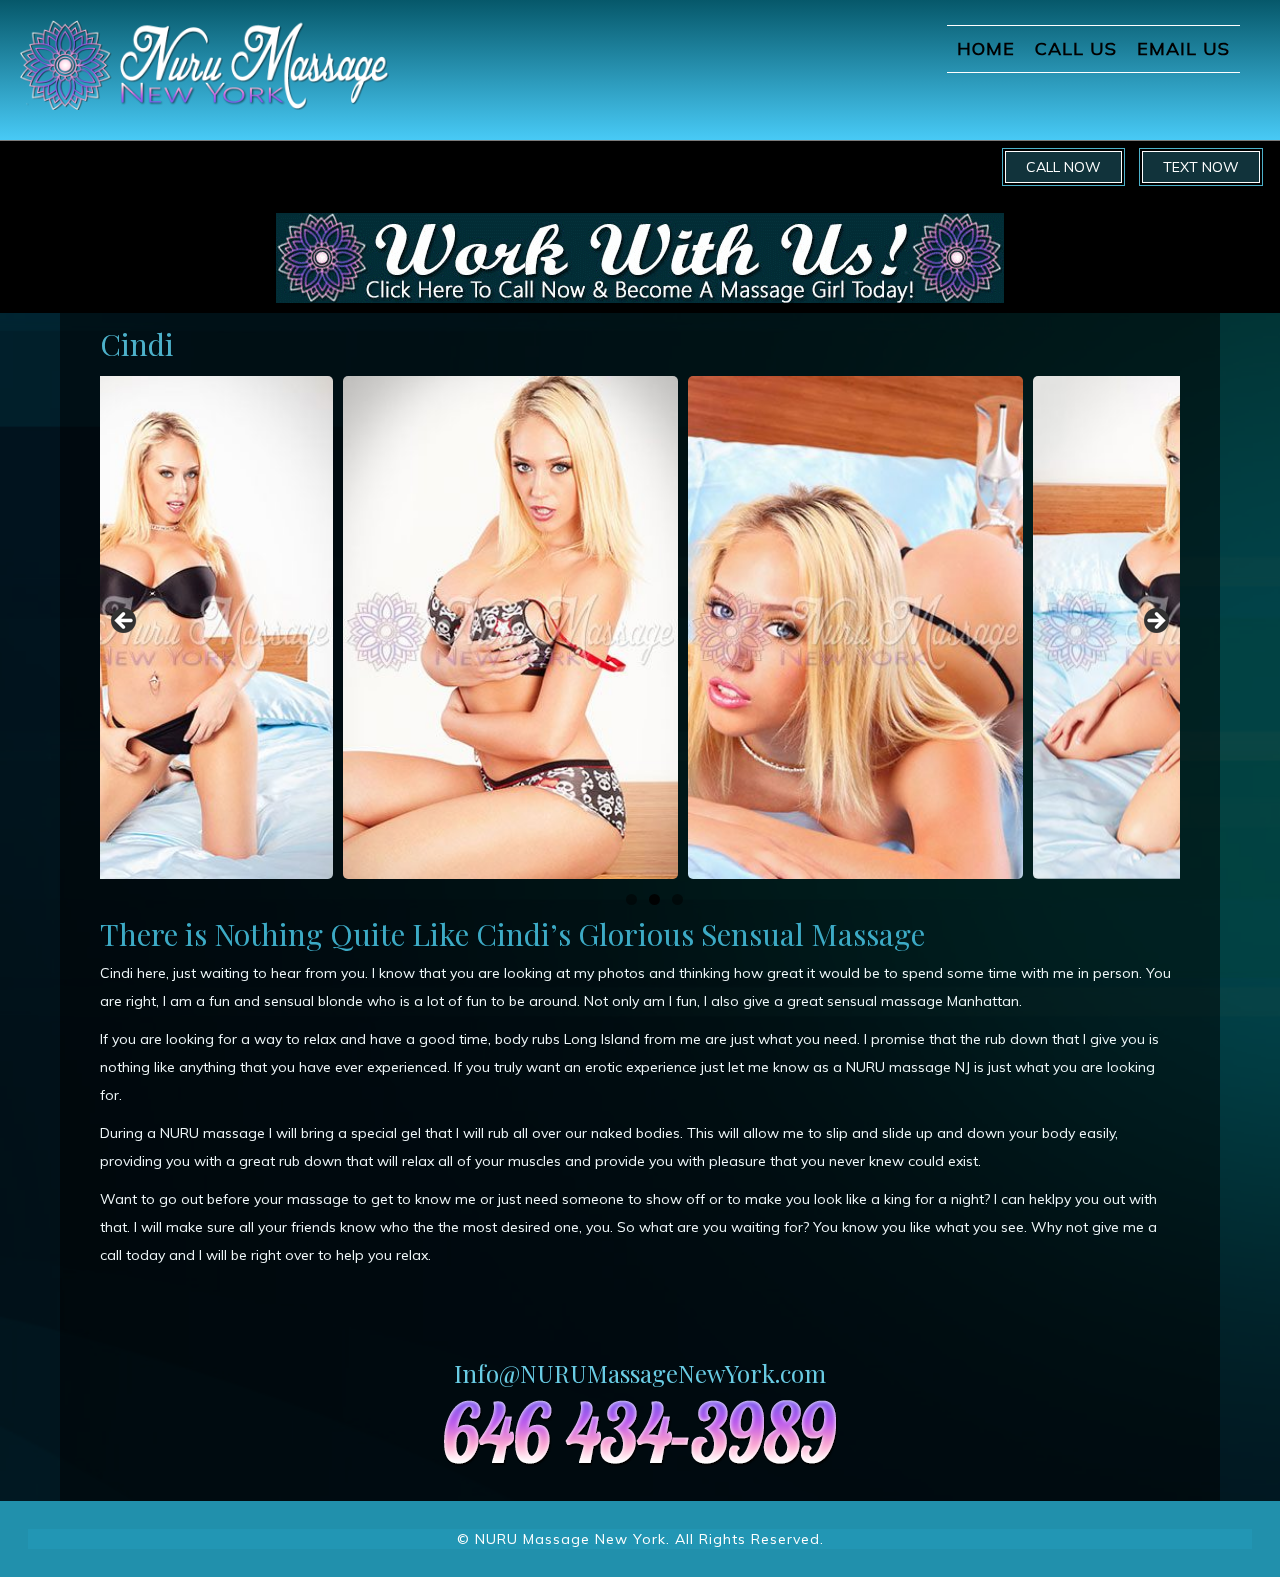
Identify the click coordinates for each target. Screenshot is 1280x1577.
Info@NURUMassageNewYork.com (640, 1373)
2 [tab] (654, 899)
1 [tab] (631, 899)
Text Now (1201, 167)
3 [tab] (677, 899)
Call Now (1063, 167)
